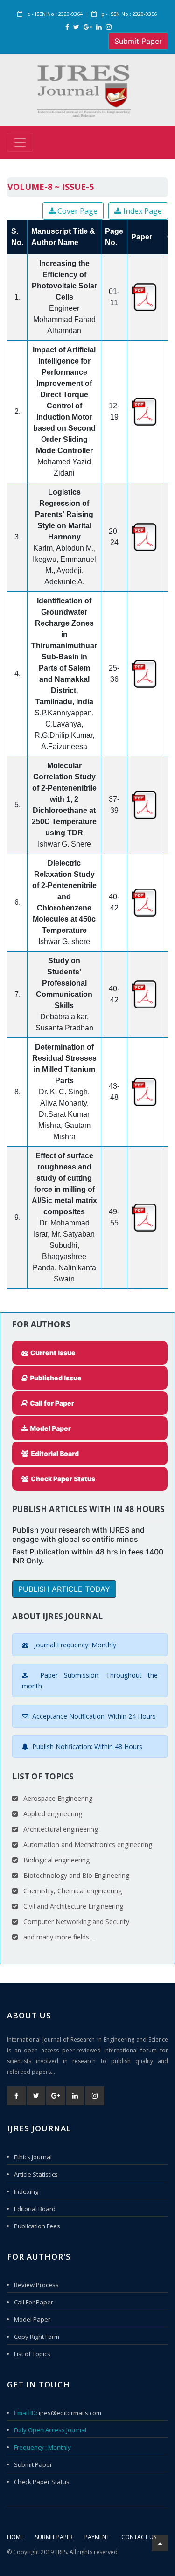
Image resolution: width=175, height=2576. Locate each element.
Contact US (139, 2537)
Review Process (36, 2285)
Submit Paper (138, 41)
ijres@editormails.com (70, 2413)
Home (15, 2537)
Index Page (142, 211)
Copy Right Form (37, 2337)
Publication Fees (37, 2226)
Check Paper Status (42, 2482)
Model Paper (32, 2319)
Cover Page (77, 211)
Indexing (26, 2191)
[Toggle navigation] (20, 142)
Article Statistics (36, 2174)
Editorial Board (35, 2209)
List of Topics (32, 2354)
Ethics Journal (33, 2157)
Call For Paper (34, 2302)
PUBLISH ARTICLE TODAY (64, 1589)
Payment (97, 2537)
